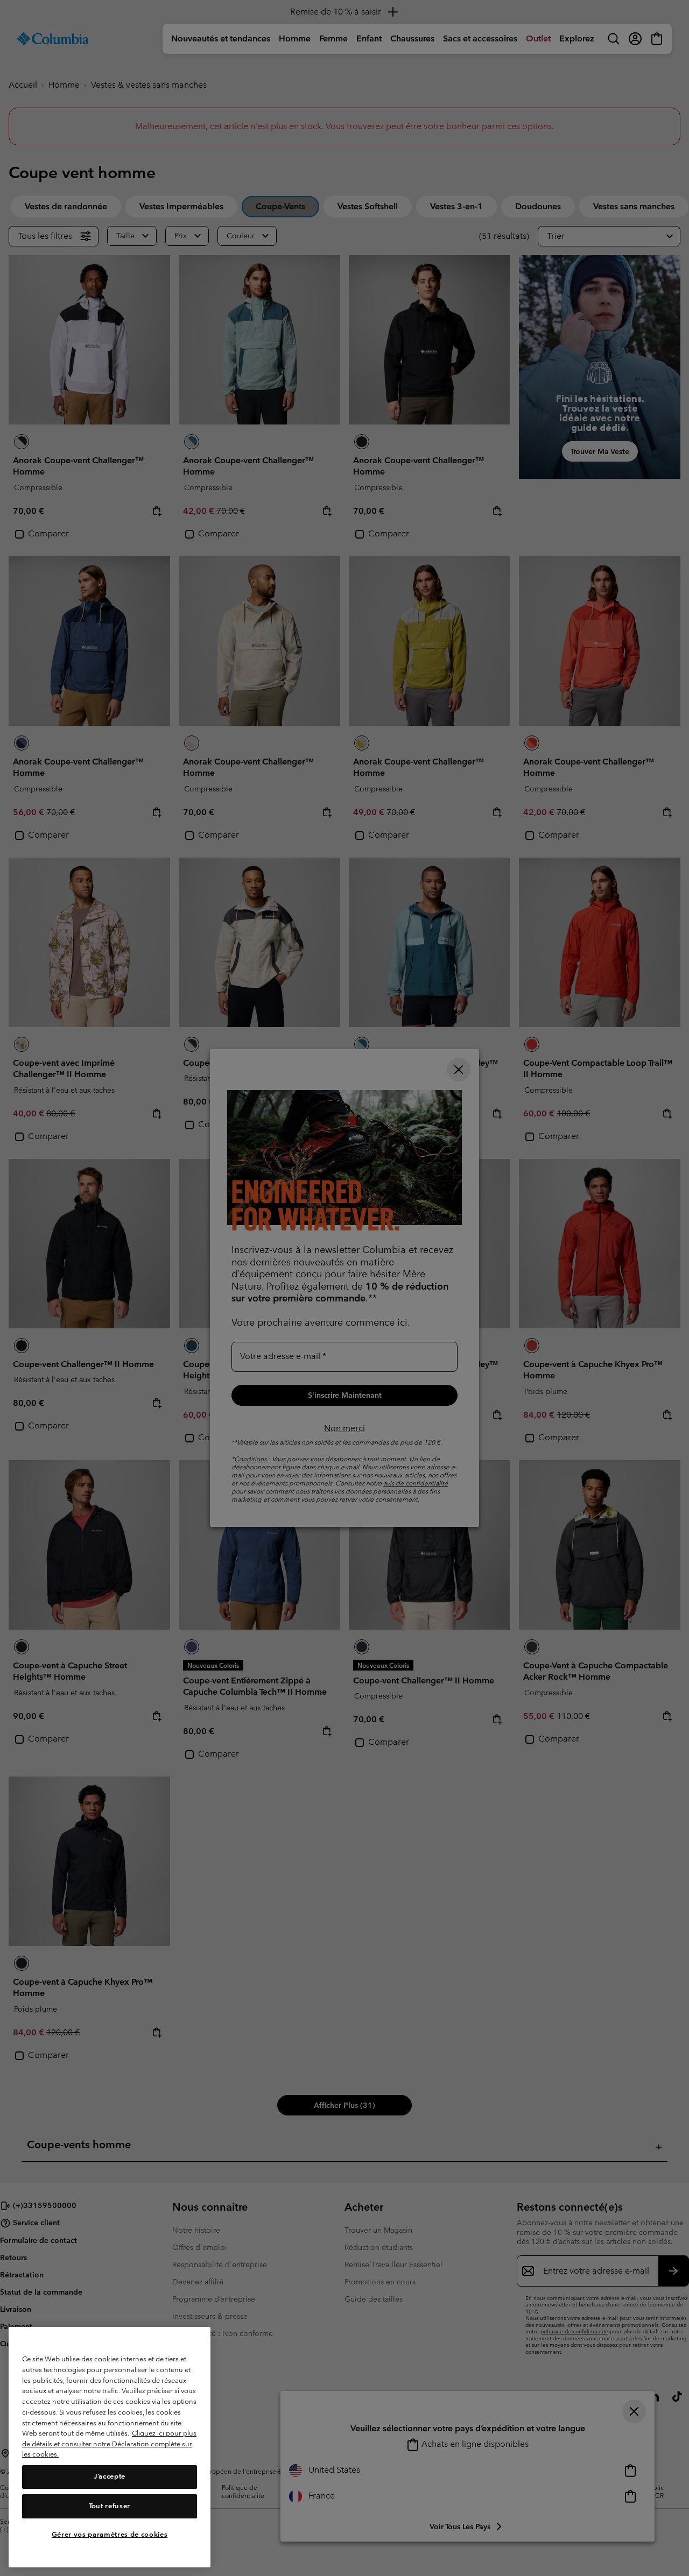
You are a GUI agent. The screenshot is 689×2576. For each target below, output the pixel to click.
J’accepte (110, 2477)
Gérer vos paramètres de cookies (110, 2534)
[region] (110, 2447)
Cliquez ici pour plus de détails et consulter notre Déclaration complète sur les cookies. (109, 2444)
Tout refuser (110, 2506)
